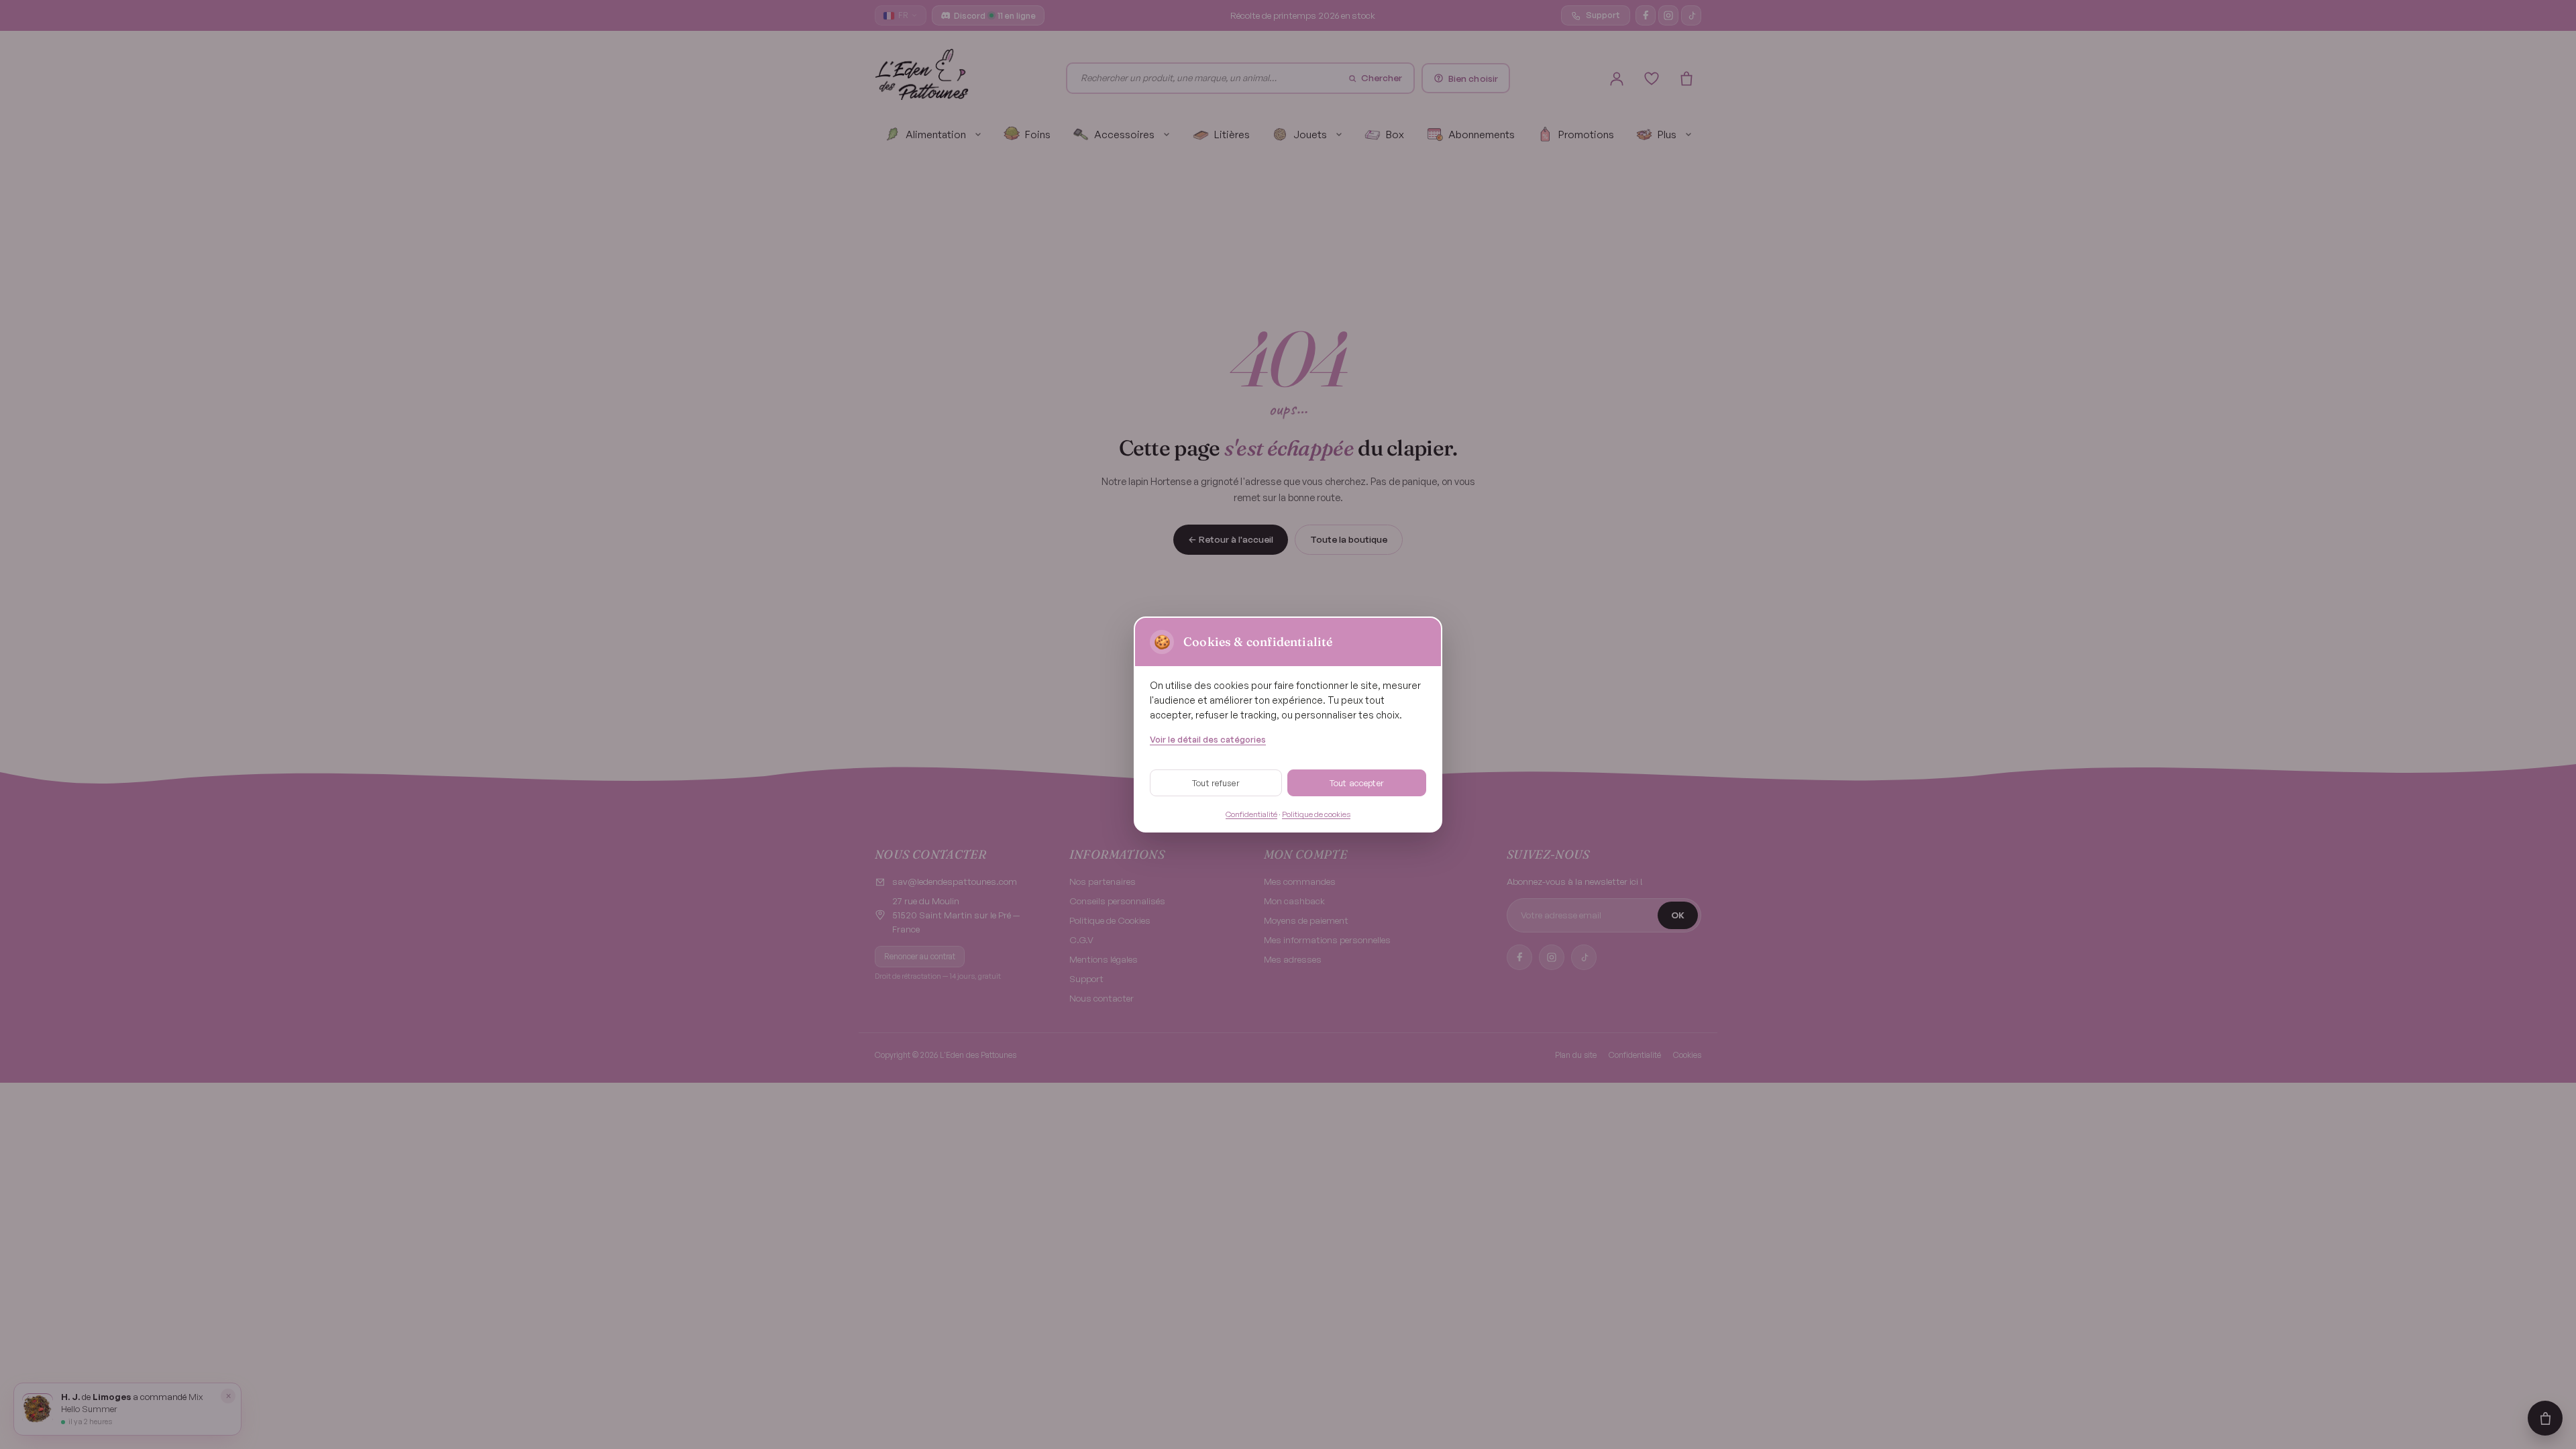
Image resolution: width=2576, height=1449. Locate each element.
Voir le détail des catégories (1208, 739)
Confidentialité (1251, 814)
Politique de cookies (1316, 814)
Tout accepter (1357, 783)
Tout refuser (1216, 783)
